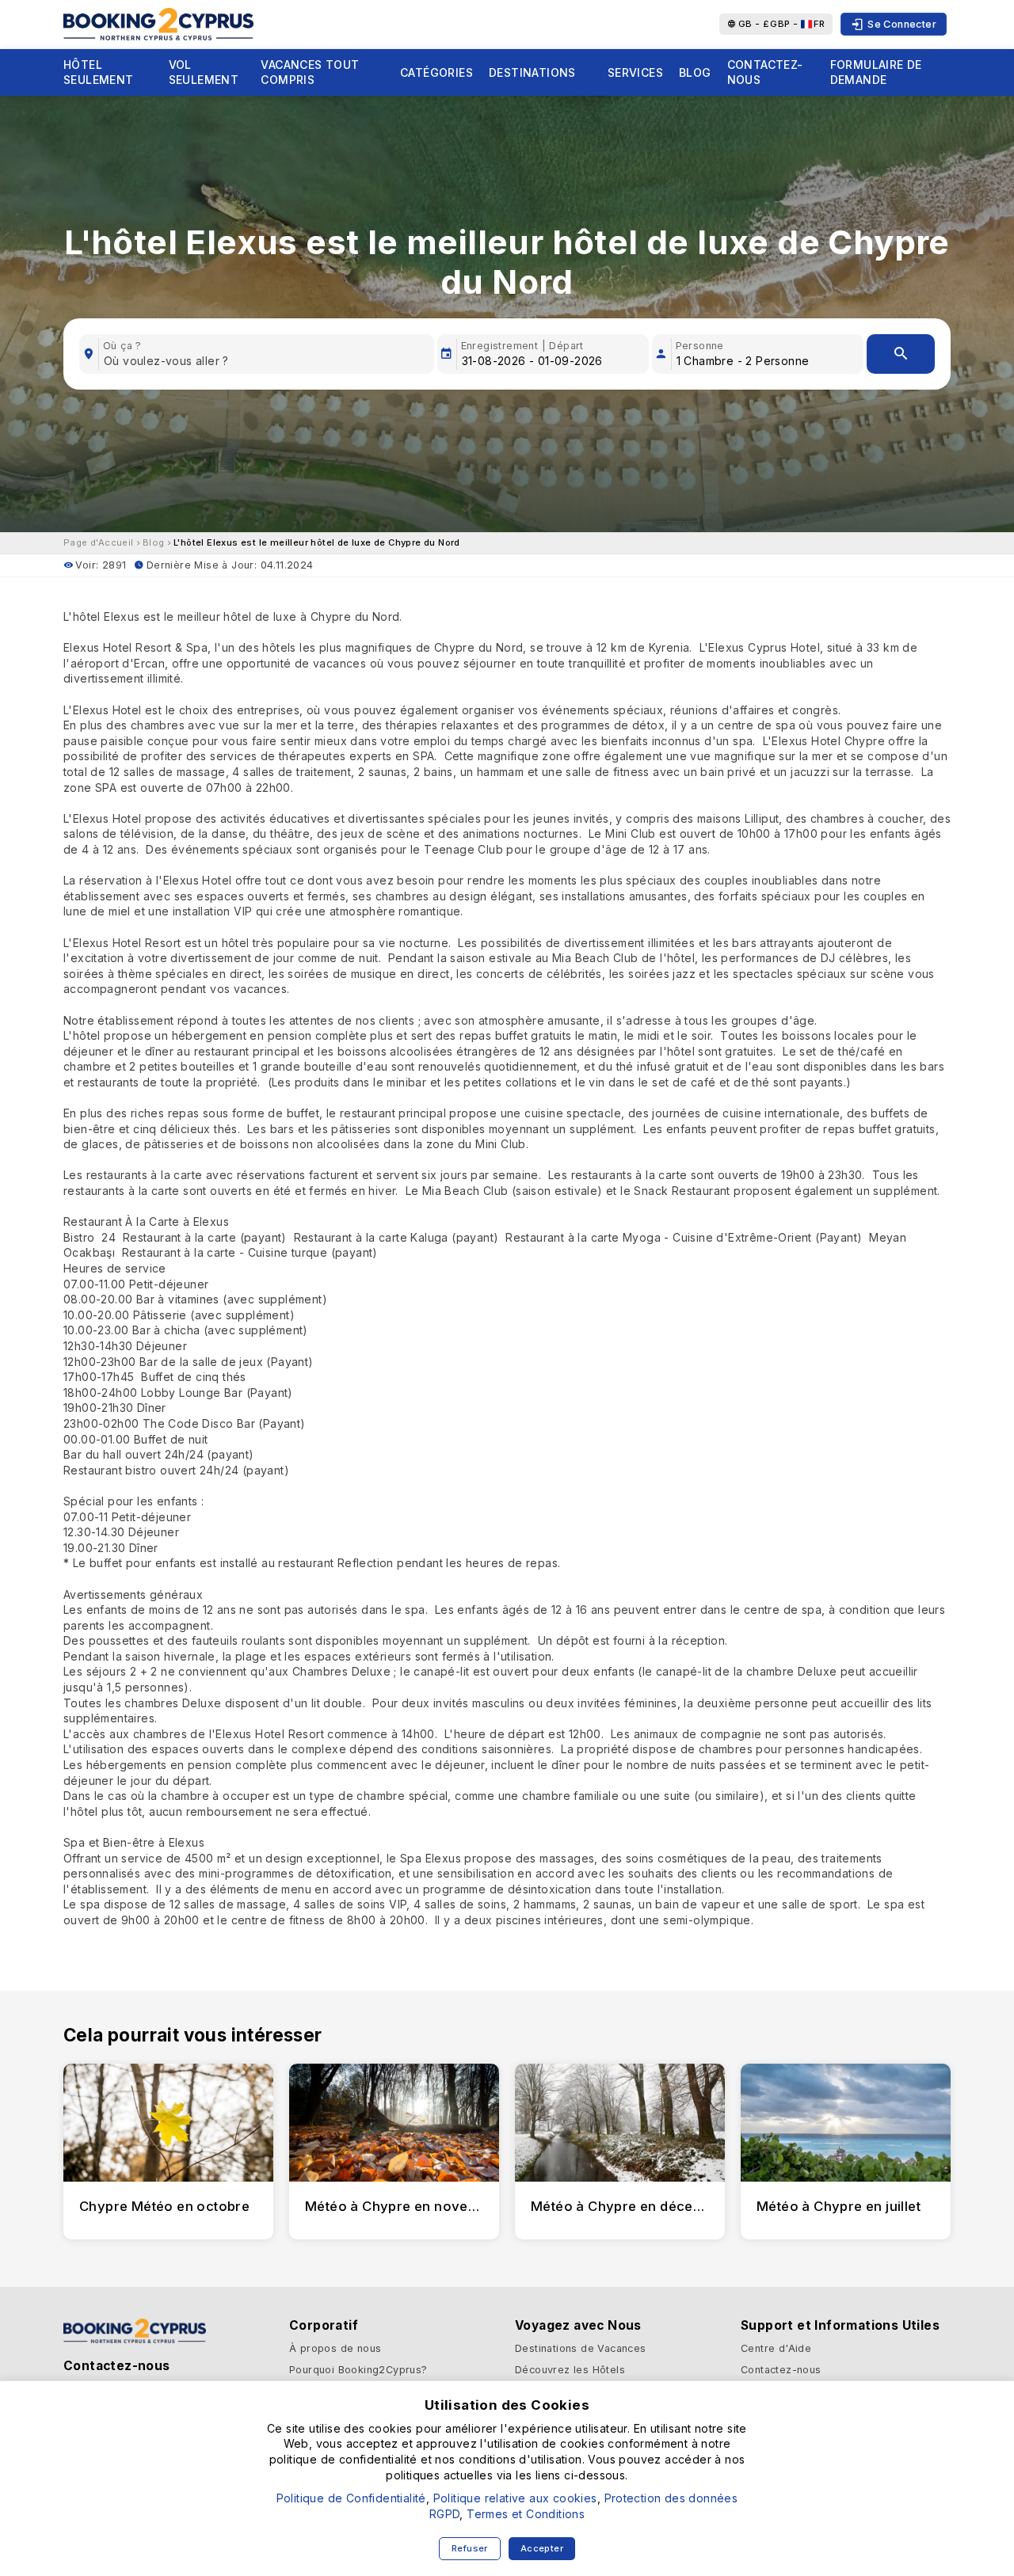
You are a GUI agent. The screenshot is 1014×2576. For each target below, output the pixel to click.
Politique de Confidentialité (351, 2498)
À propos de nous (335, 2348)
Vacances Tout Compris (310, 72)
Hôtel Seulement (99, 72)
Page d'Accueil (99, 542)
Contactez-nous (765, 72)
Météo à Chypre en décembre (629, 2206)
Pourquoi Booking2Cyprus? (358, 2370)
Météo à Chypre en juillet (839, 2206)
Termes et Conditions (526, 2514)
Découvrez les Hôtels (570, 2370)
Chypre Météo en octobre (164, 2206)
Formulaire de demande (876, 72)
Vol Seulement (204, 72)
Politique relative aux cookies (515, 2498)
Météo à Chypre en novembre (403, 2206)
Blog (695, 72)
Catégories (436, 72)
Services (635, 72)
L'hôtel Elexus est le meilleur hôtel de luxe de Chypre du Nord (317, 542)
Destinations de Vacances (581, 2348)
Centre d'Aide (776, 2348)
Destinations (532, 72)
